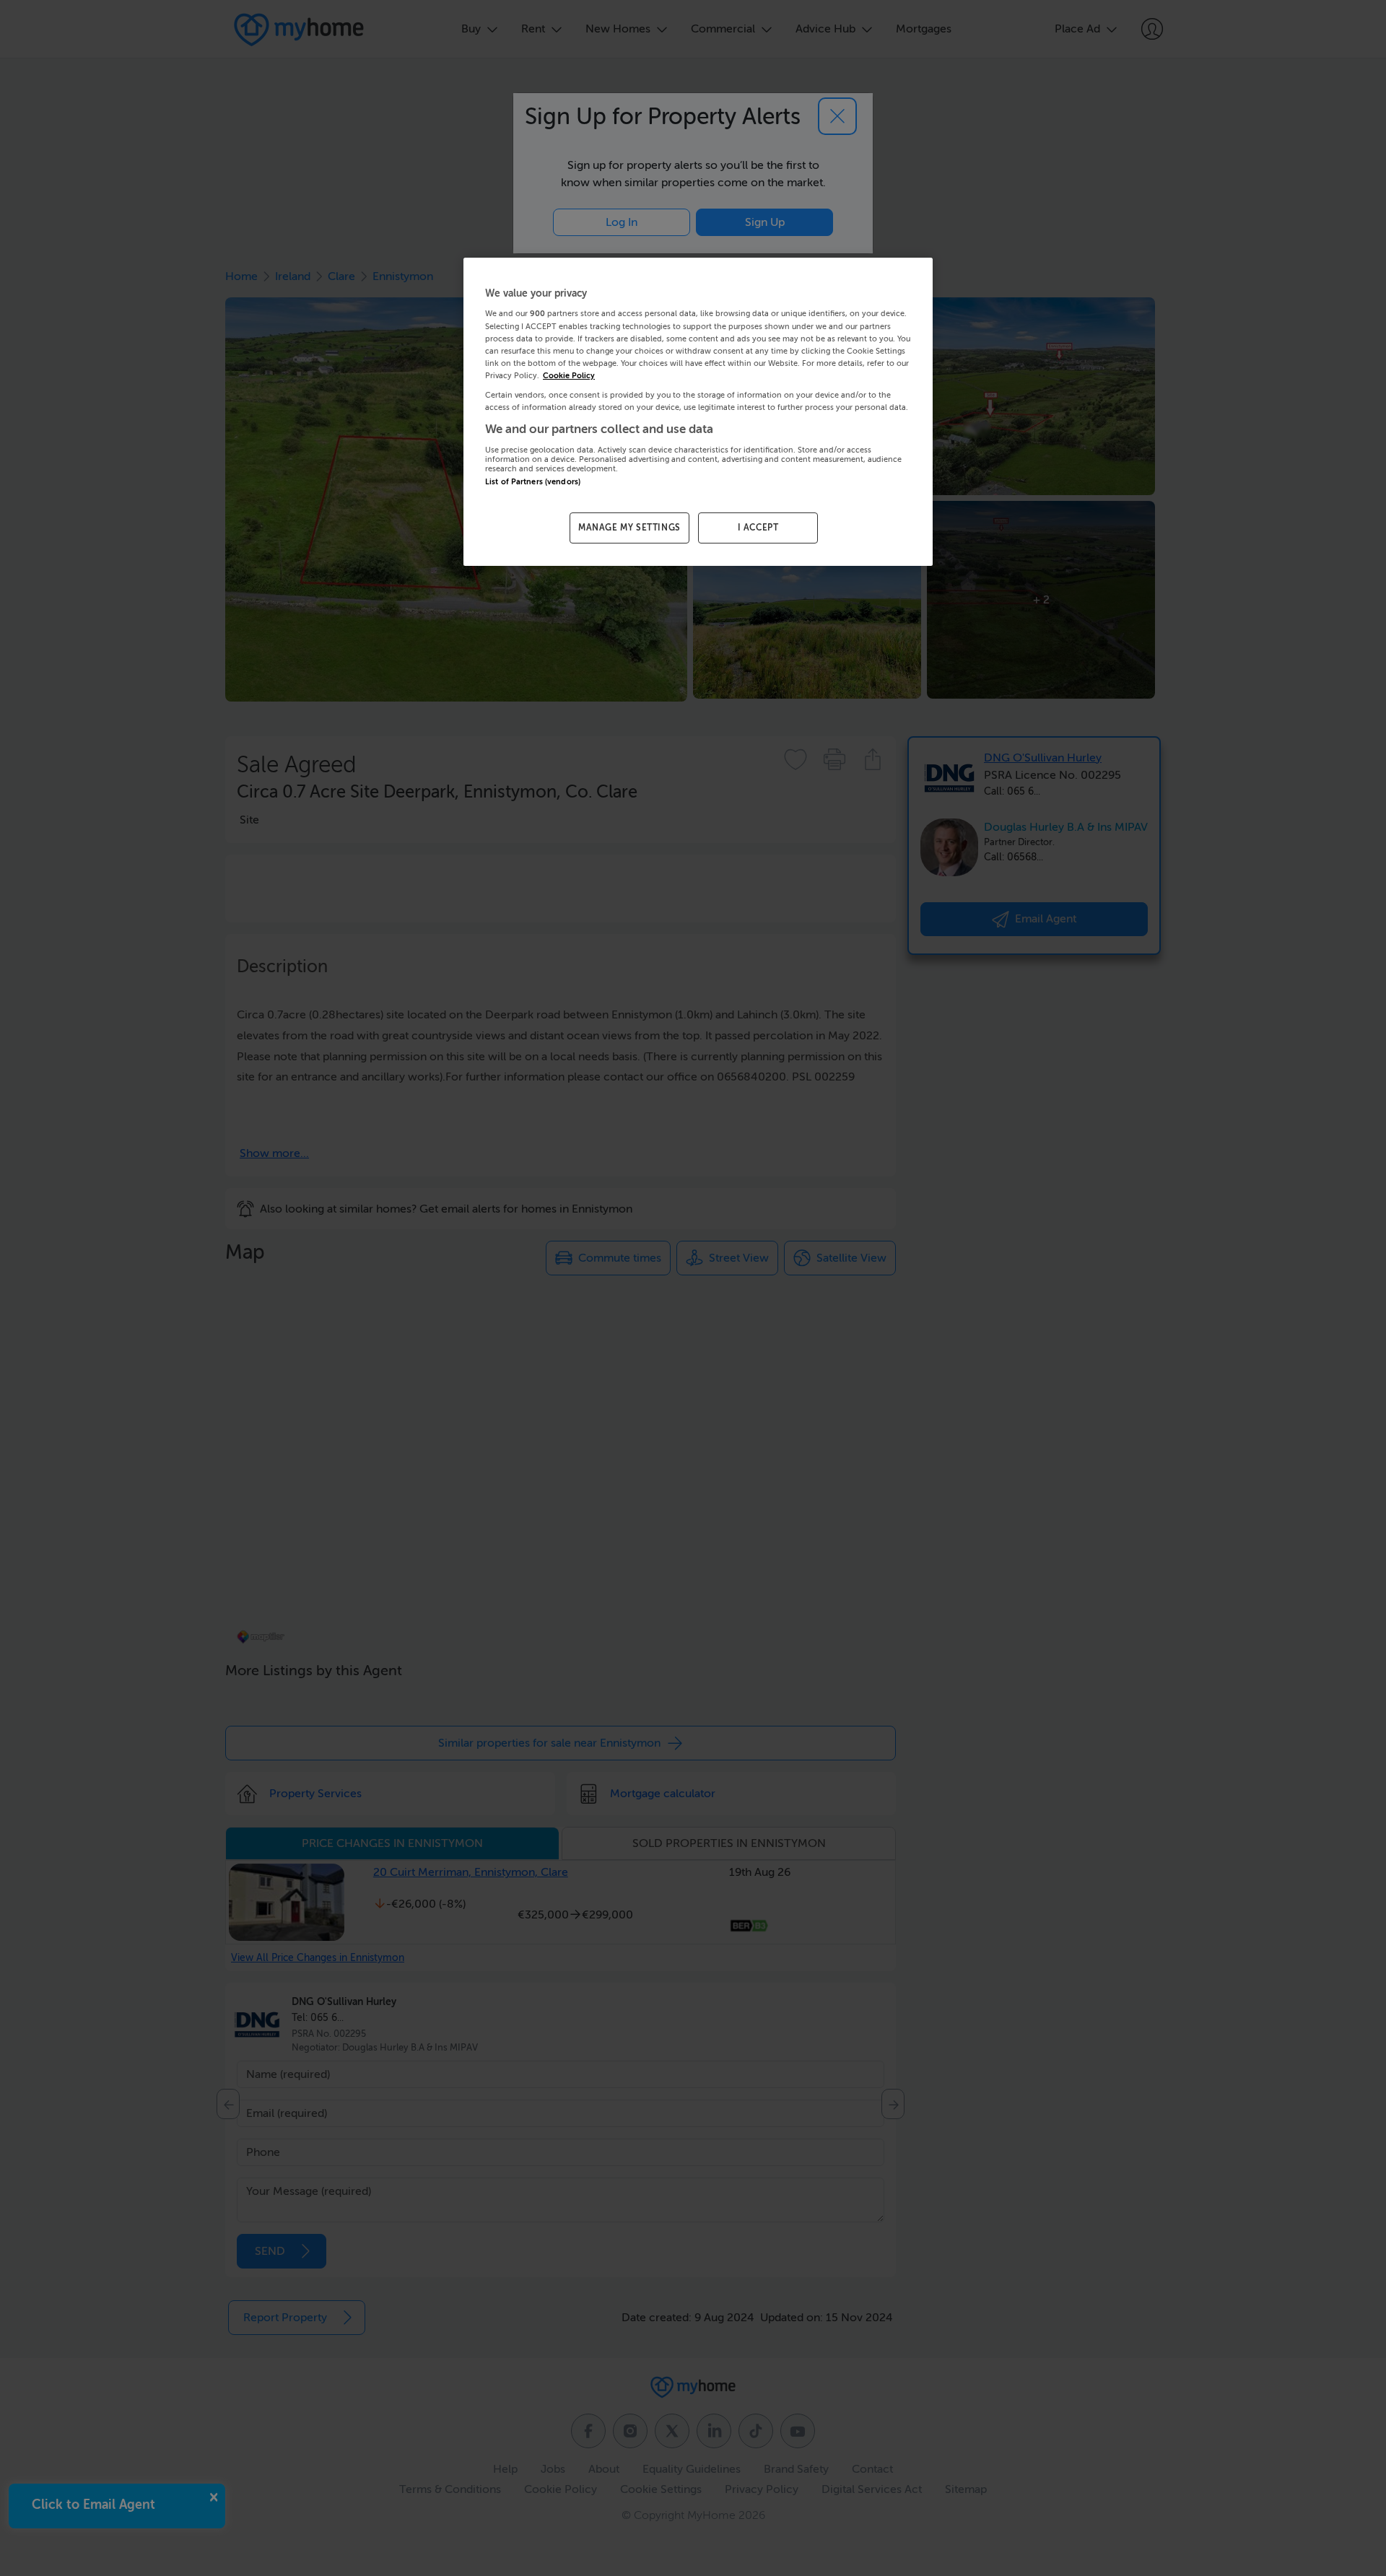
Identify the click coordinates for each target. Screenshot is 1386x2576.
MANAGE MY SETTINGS (629, 528)
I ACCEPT (758, 528)
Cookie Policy (569, 376)
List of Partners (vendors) (533, 482)
